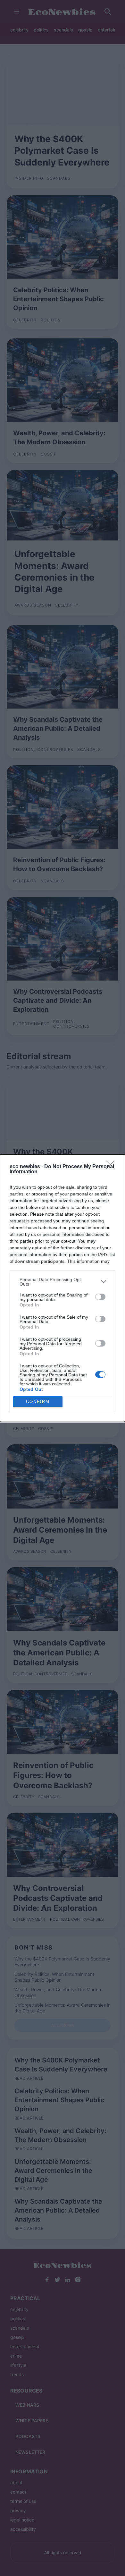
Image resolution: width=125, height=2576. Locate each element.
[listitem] (63, 1282)
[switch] (100, 1297)
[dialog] (63, 1288)
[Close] (113, 1167)
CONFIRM (38, 1402)
